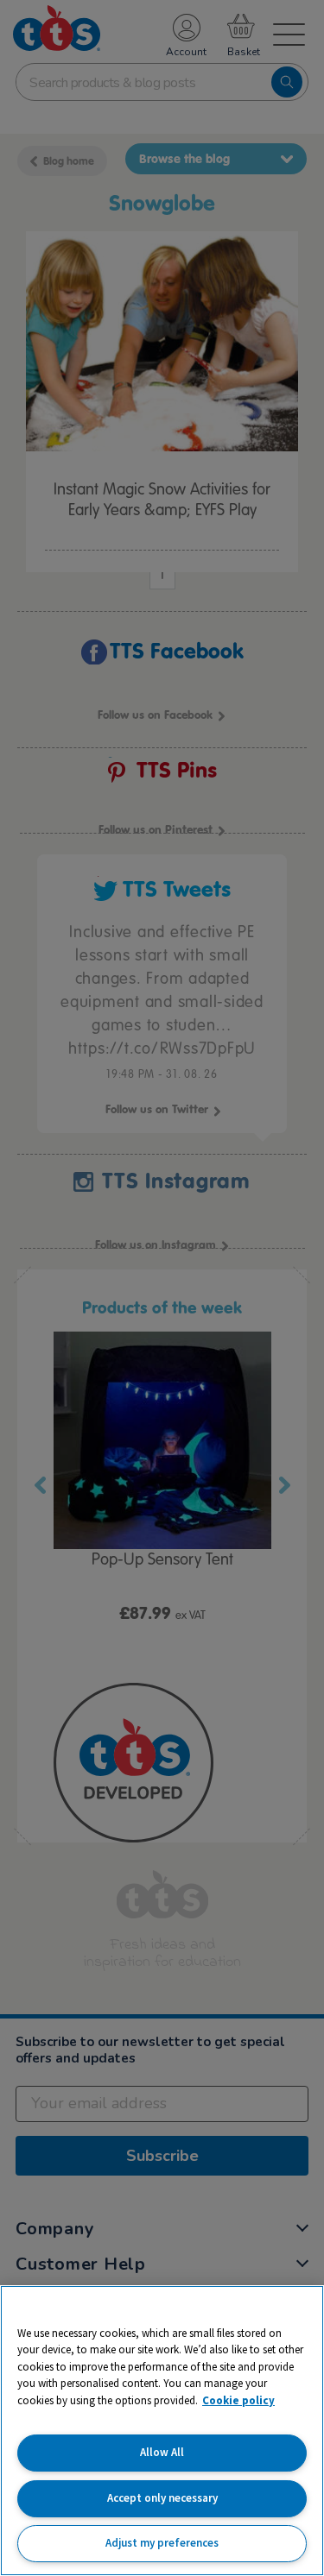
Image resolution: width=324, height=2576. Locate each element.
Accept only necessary (162, 2498)
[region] (162, 2431)
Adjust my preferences (162, 2543)
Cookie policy (238, 2400)
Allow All (162, 2452)
